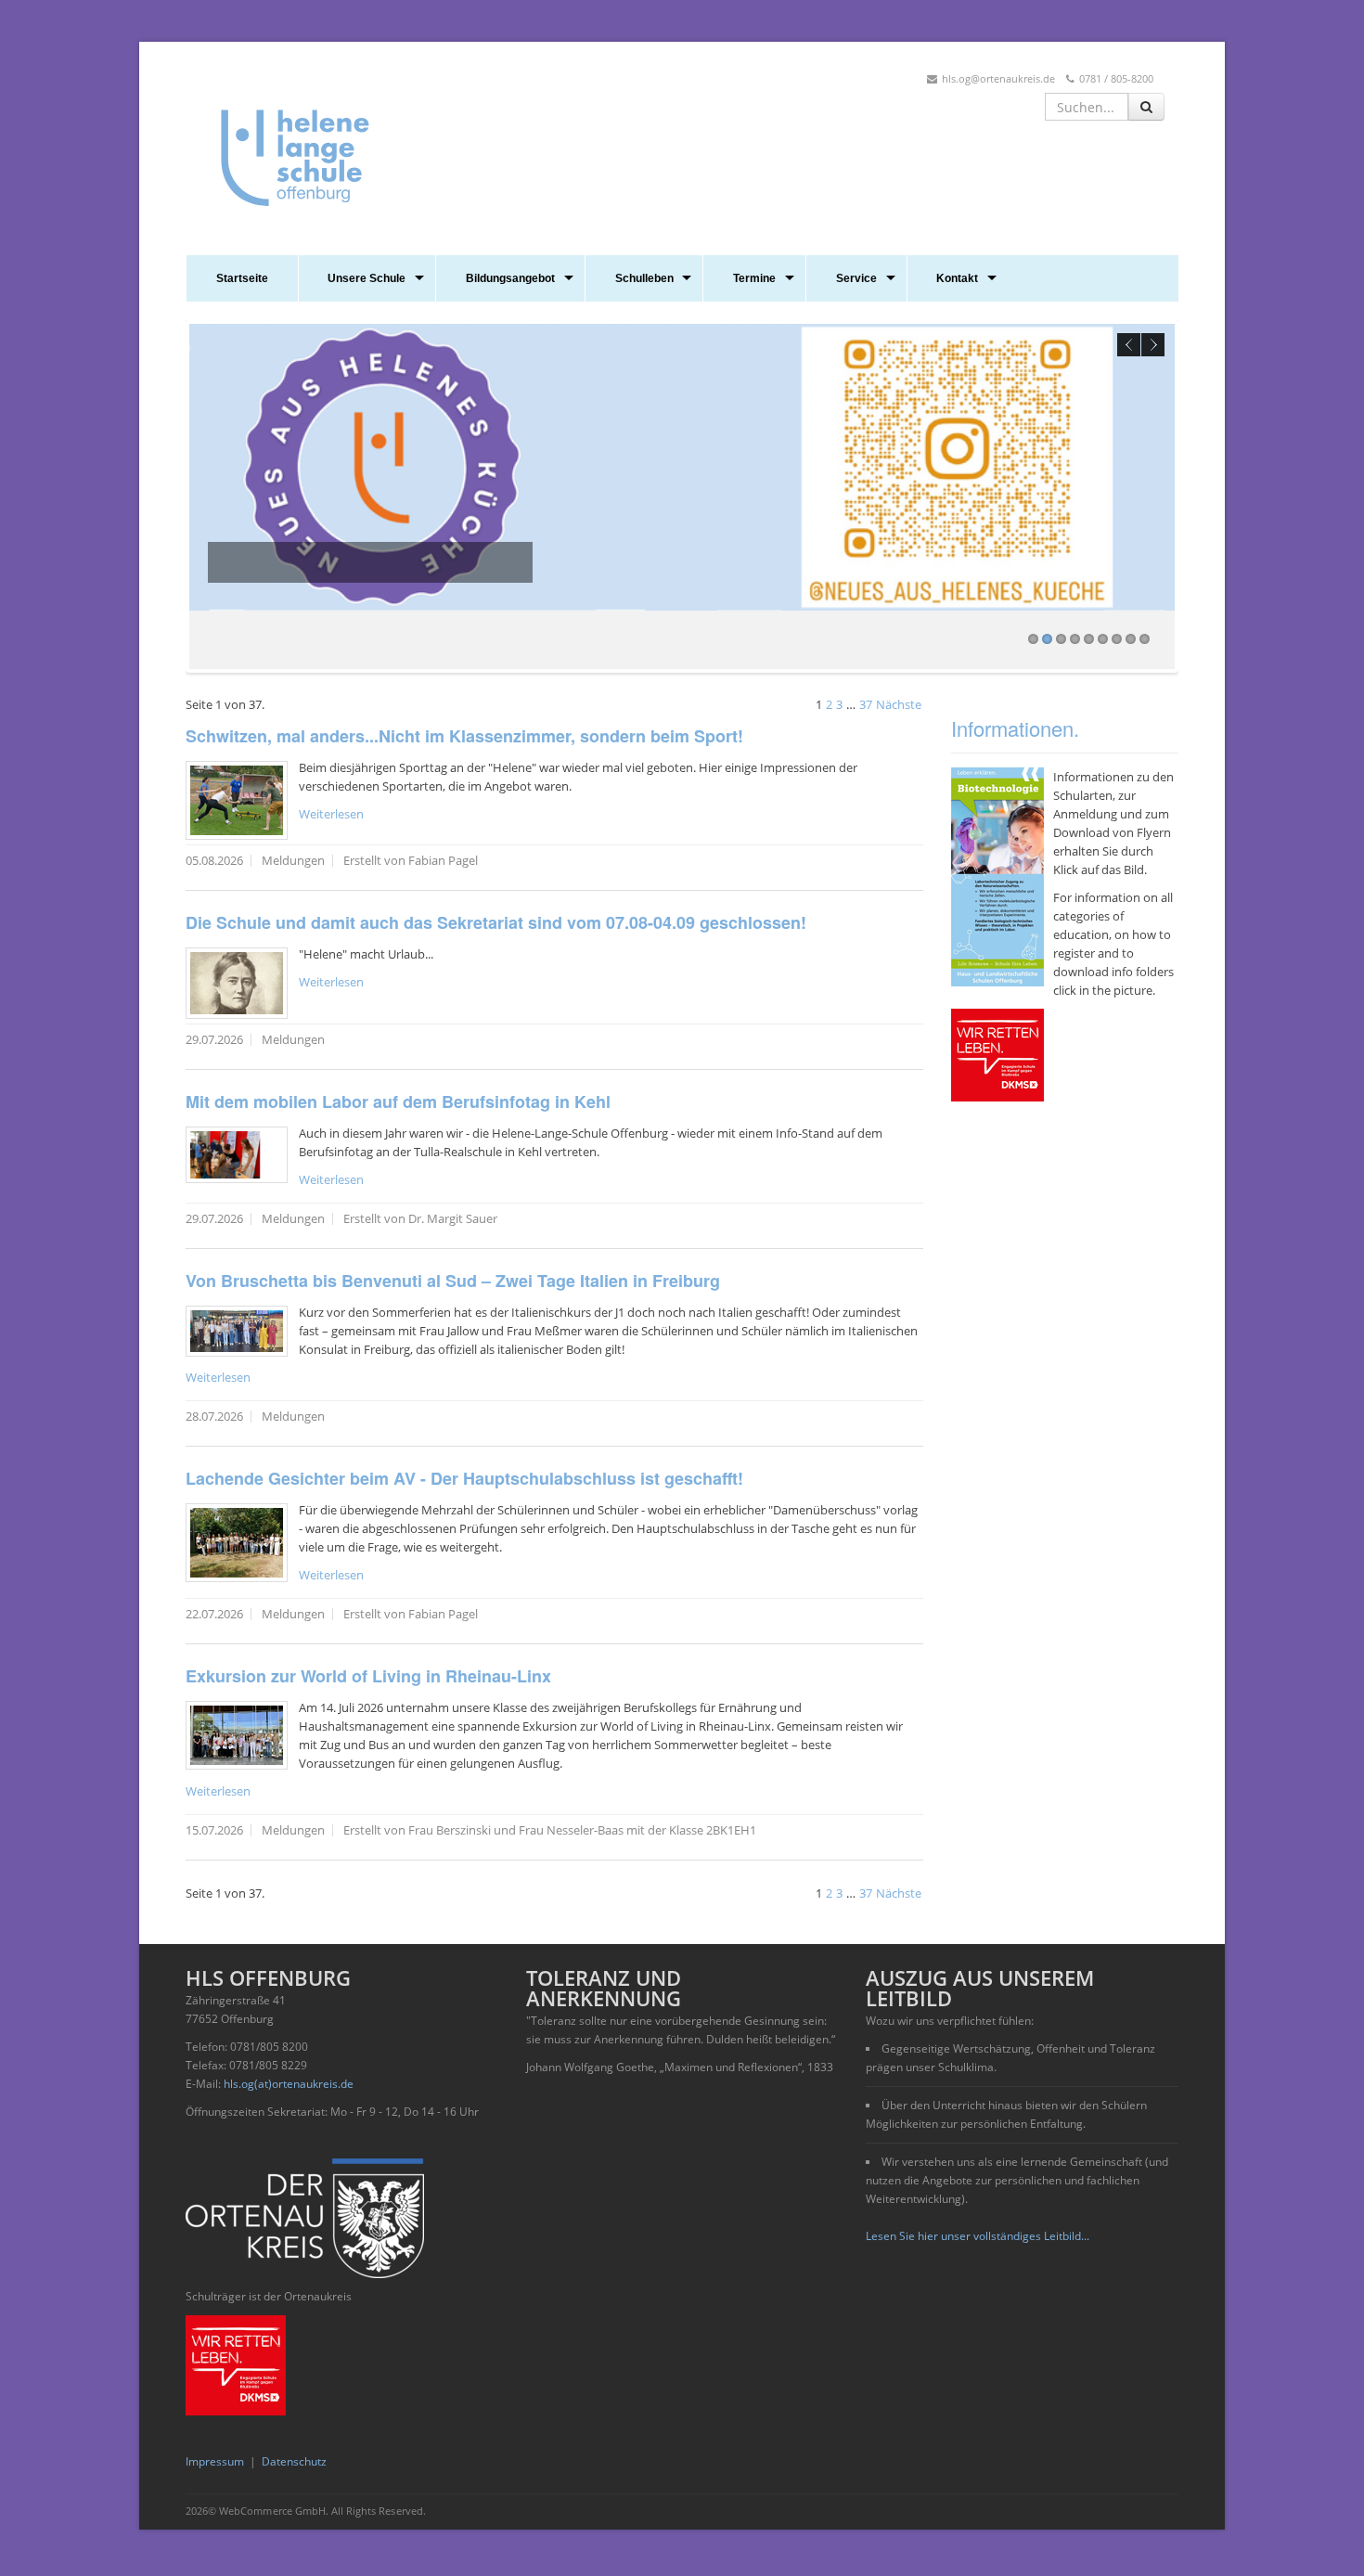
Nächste (899, 704)
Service (856, 278)
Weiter (1153, 345)
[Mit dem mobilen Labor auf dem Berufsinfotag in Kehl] (237, 1155)
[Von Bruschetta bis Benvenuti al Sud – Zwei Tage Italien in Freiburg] (237, 1331)
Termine (754, 278)
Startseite (242, 278)
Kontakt (957, 278)
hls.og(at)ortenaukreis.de (289, 2084)
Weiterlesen (331, 814)
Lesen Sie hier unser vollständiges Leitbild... (978, 2236)
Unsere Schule (367, 278)
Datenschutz (294, 2461)
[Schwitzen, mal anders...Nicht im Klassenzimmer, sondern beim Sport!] (237, 800)
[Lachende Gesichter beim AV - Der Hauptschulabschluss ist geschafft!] (237, 1543)
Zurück (1129, 345)
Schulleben (644, 278)
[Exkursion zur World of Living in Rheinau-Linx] (237, 1735)
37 (866, 704)
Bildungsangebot (510, 278)
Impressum (215, 2461)
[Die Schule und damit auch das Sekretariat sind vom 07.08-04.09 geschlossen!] (237, 983)
